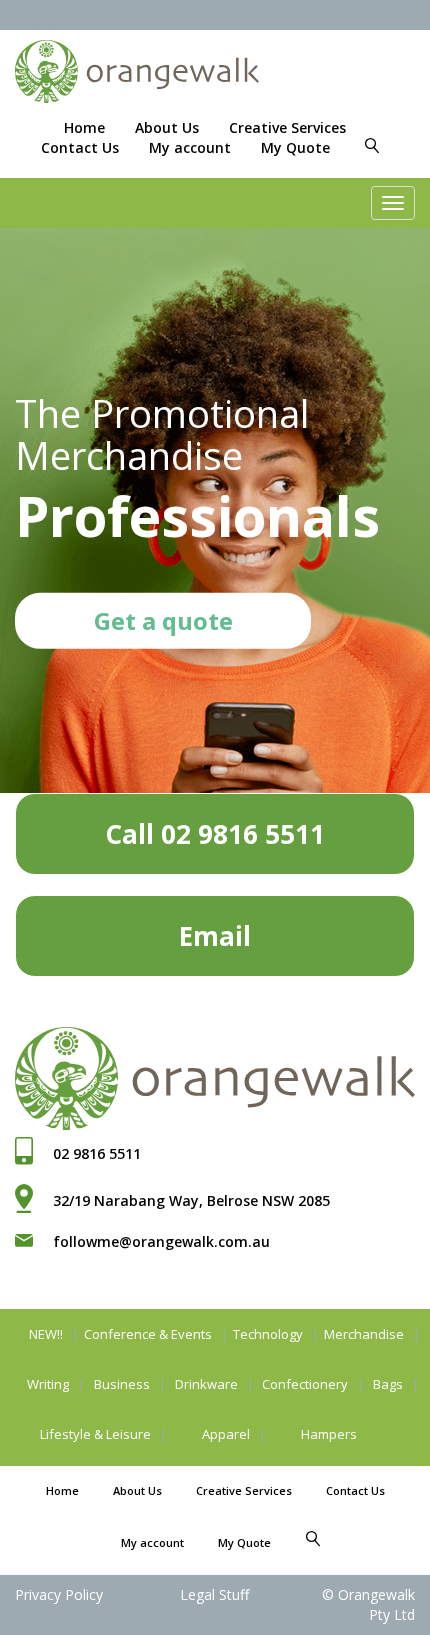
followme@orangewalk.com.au (161, 1241)
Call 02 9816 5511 (215, 834)
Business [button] (122, 1384)
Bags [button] (388, 1384)
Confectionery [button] (305, 1384)
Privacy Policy (59, 1594)
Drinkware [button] (206, 1384)
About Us (167, 127)
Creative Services (287, 127)
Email (215, 936)
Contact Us (80, 147)
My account (190, 147)
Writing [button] (48, 1384)
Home (84, 127)
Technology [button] (268, 1334)
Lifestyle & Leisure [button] (95, 1434)
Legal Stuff (214, 1594)
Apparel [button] (226, 1434)
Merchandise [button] (364, 1334)
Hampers (329, 1434)
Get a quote (163, 620)
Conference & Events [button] (148, 1334)
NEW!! (46, 1334)
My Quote (295, 147)
